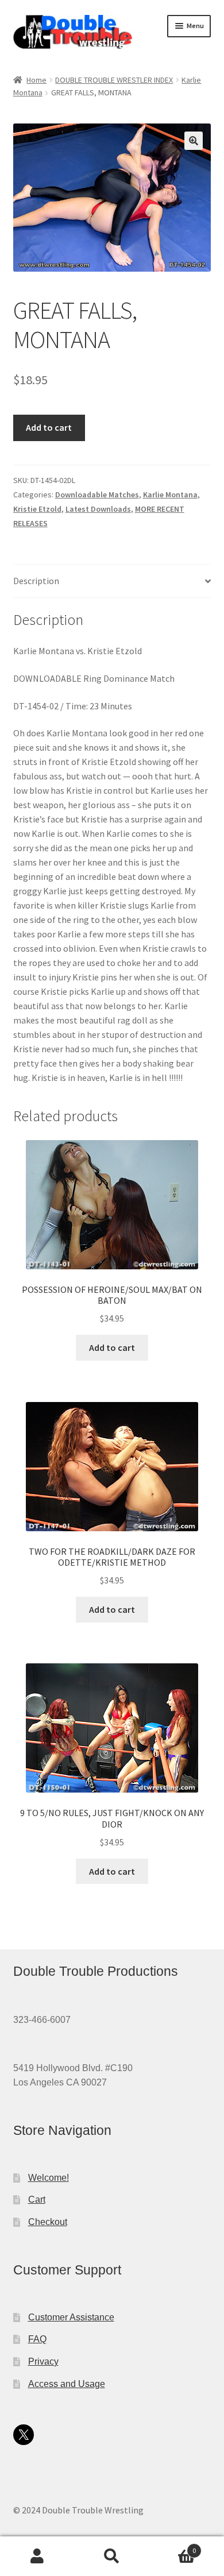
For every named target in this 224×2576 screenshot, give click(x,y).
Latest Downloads (98, 509)
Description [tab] (36, 581)
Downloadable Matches (97, 495)
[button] (194, 141)
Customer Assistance (71, 2317)
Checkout (48, 2222)
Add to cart (49, 427)
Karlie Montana (170, 495)
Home (36, 80)
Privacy (43, 2361)
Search (112, 2556)
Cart (37, 2200)
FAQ (37, 2339)
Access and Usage (67, 2384)
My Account (37, 2556)
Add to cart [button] (112, 1347)
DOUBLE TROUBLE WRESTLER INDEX (114, 80)
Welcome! (49, 2178)
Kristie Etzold (37, 509)
